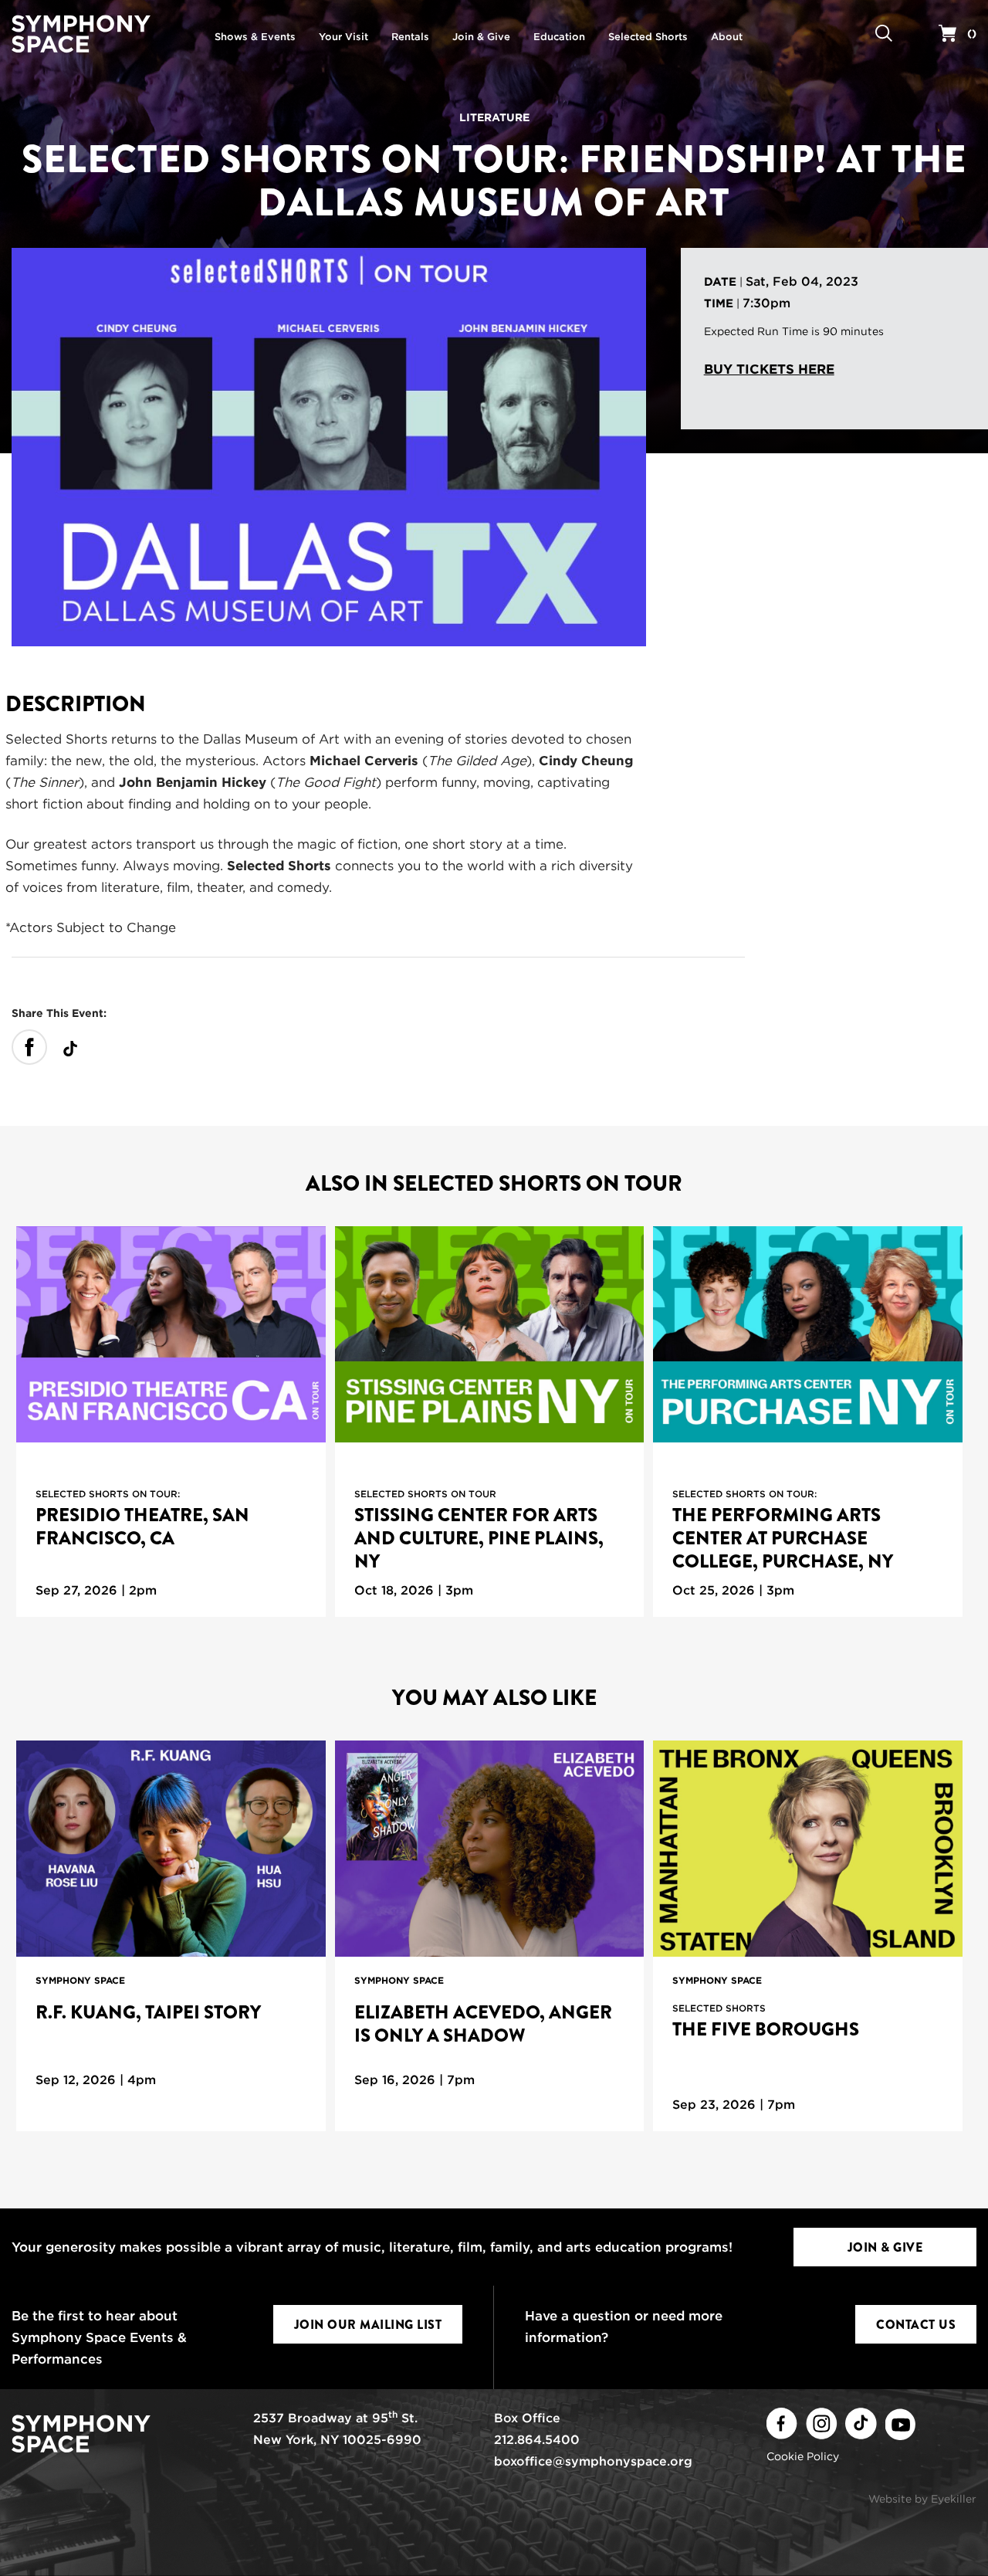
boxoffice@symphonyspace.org (593, 2461)
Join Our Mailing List (368, 2325)
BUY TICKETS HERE (769, 369)
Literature (494, 117)
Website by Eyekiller (922, 2499)
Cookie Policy (803, 2456)
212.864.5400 (537, 2440)
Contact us (916, 2325)
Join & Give (885, 2247)
